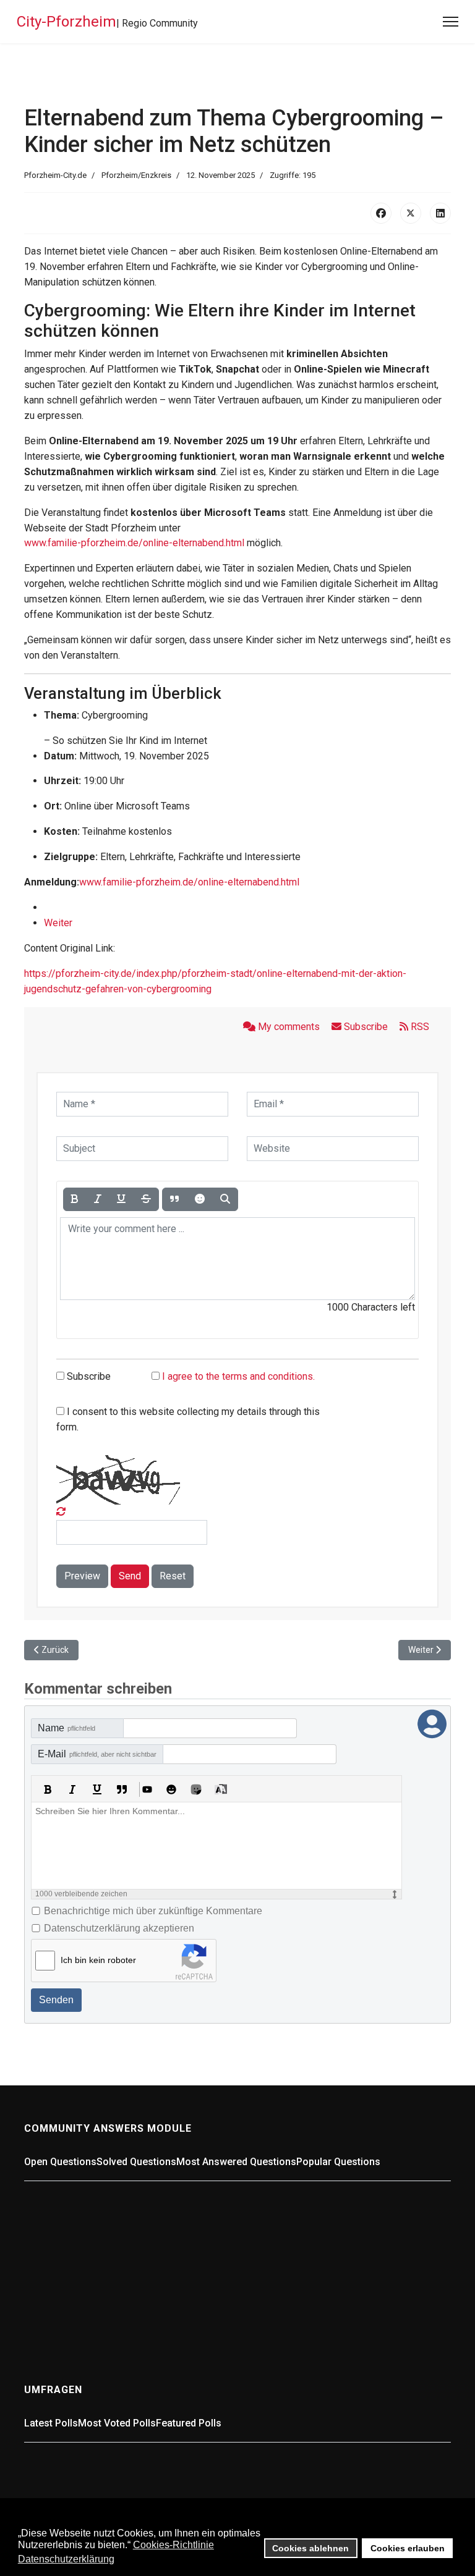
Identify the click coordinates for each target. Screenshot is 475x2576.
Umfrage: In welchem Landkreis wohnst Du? (124, 2451)
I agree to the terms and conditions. (238, 1376)
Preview (82, 1576)
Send (130, 1576)
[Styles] (221, 1789)
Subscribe (366, 1027)
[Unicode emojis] (196, 1789)
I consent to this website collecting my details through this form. (188, 1419)
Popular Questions (338, 2162)
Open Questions (60, 2162)
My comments (289, 1027)
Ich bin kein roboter (98, 1960)
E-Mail (97, 1754)
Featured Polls (189, 2423)
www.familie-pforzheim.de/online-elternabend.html (134, 543)
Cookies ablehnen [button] (310, 2548)
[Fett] (48, 1789)
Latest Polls (51, 2423)
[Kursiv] (72, 1789)
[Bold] (75, 1199)
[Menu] (451, 22)
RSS (419, 1027)
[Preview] (225, 1199)
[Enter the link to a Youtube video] (147, 1789)
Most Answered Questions (236, 2162)
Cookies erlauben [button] (408, 2548)
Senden (56, 2000)
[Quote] (175, 1199)
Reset (173, 1576)
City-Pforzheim (66, 22)
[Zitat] (122, 1789)
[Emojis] (171, 1789)
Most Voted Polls (117, 2423)
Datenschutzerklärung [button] (66, 2559)
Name (66, 1728)
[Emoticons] (200, 1199)
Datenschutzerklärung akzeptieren (119, 1928)
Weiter (58, 923)
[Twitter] (411, 213)
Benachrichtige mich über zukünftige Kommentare (153, 1911)
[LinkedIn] (440, 213)
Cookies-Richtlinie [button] (173, 2545)
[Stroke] (146, 1199)
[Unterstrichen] (97, 1789)
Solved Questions (136, 2162)
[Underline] (121, 1199)
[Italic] (98, 1199)
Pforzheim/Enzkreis (136, 175)
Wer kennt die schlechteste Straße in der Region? (165, 2300)
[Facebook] (381, 213)
